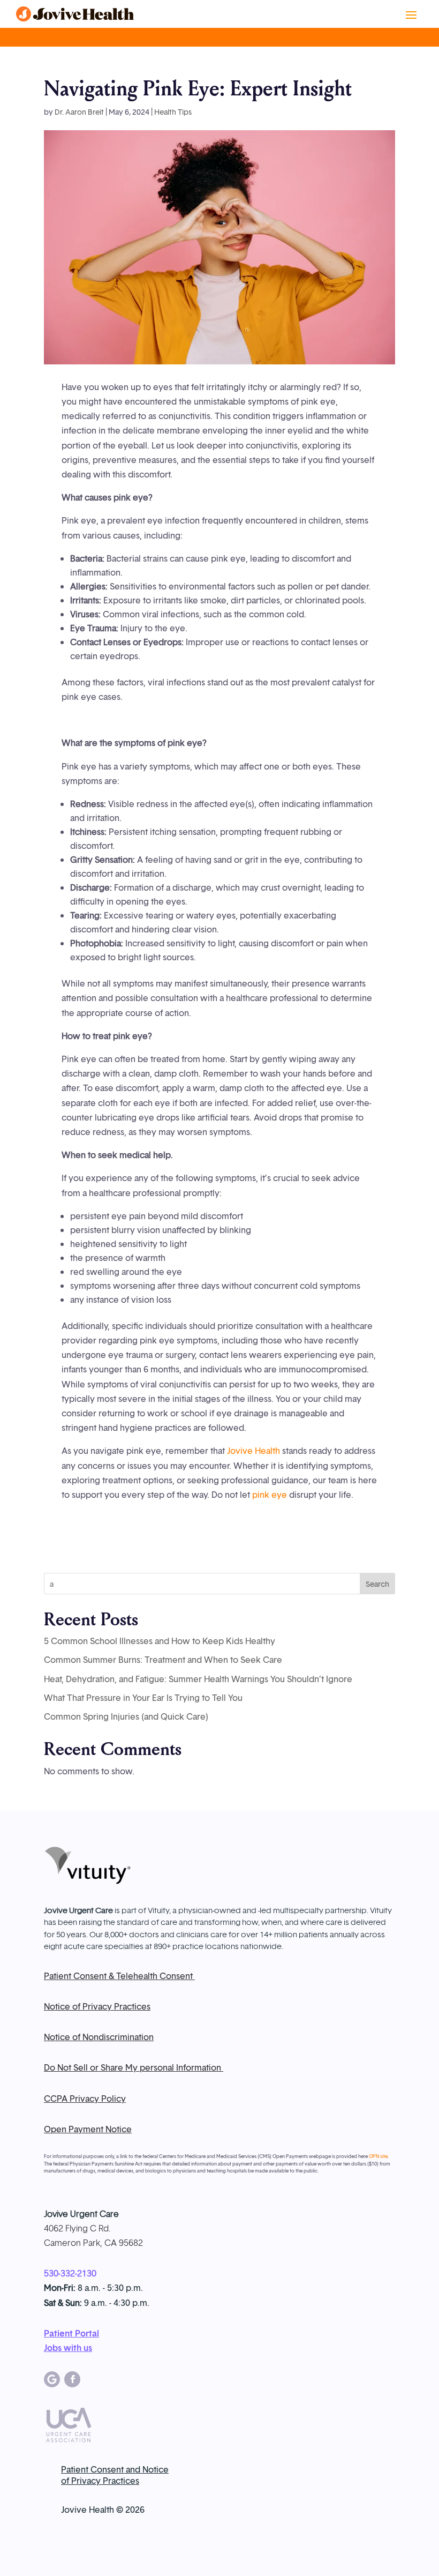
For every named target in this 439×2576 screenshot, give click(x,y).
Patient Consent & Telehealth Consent (119, 1976)
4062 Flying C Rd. (77, 2228)
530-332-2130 (70, 2273)
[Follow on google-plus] (52, 2379)
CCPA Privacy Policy (85, 2099)
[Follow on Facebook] (72, 2379)
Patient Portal (71, 2333)
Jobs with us (68, 2348)
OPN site (378, 2156)
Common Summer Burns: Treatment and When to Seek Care (163, 1660)
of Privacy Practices (100, 2481)
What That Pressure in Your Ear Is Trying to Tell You (143, 1698)
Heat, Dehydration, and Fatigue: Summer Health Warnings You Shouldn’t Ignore (198, 1679)
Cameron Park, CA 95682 (93, 2243)
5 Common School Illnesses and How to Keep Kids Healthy (160, 1641)
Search (377, 1584)
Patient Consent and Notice (115, 2469)
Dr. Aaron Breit (79, 112)
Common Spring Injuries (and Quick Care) (126, 1716)
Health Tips (173, 112)
